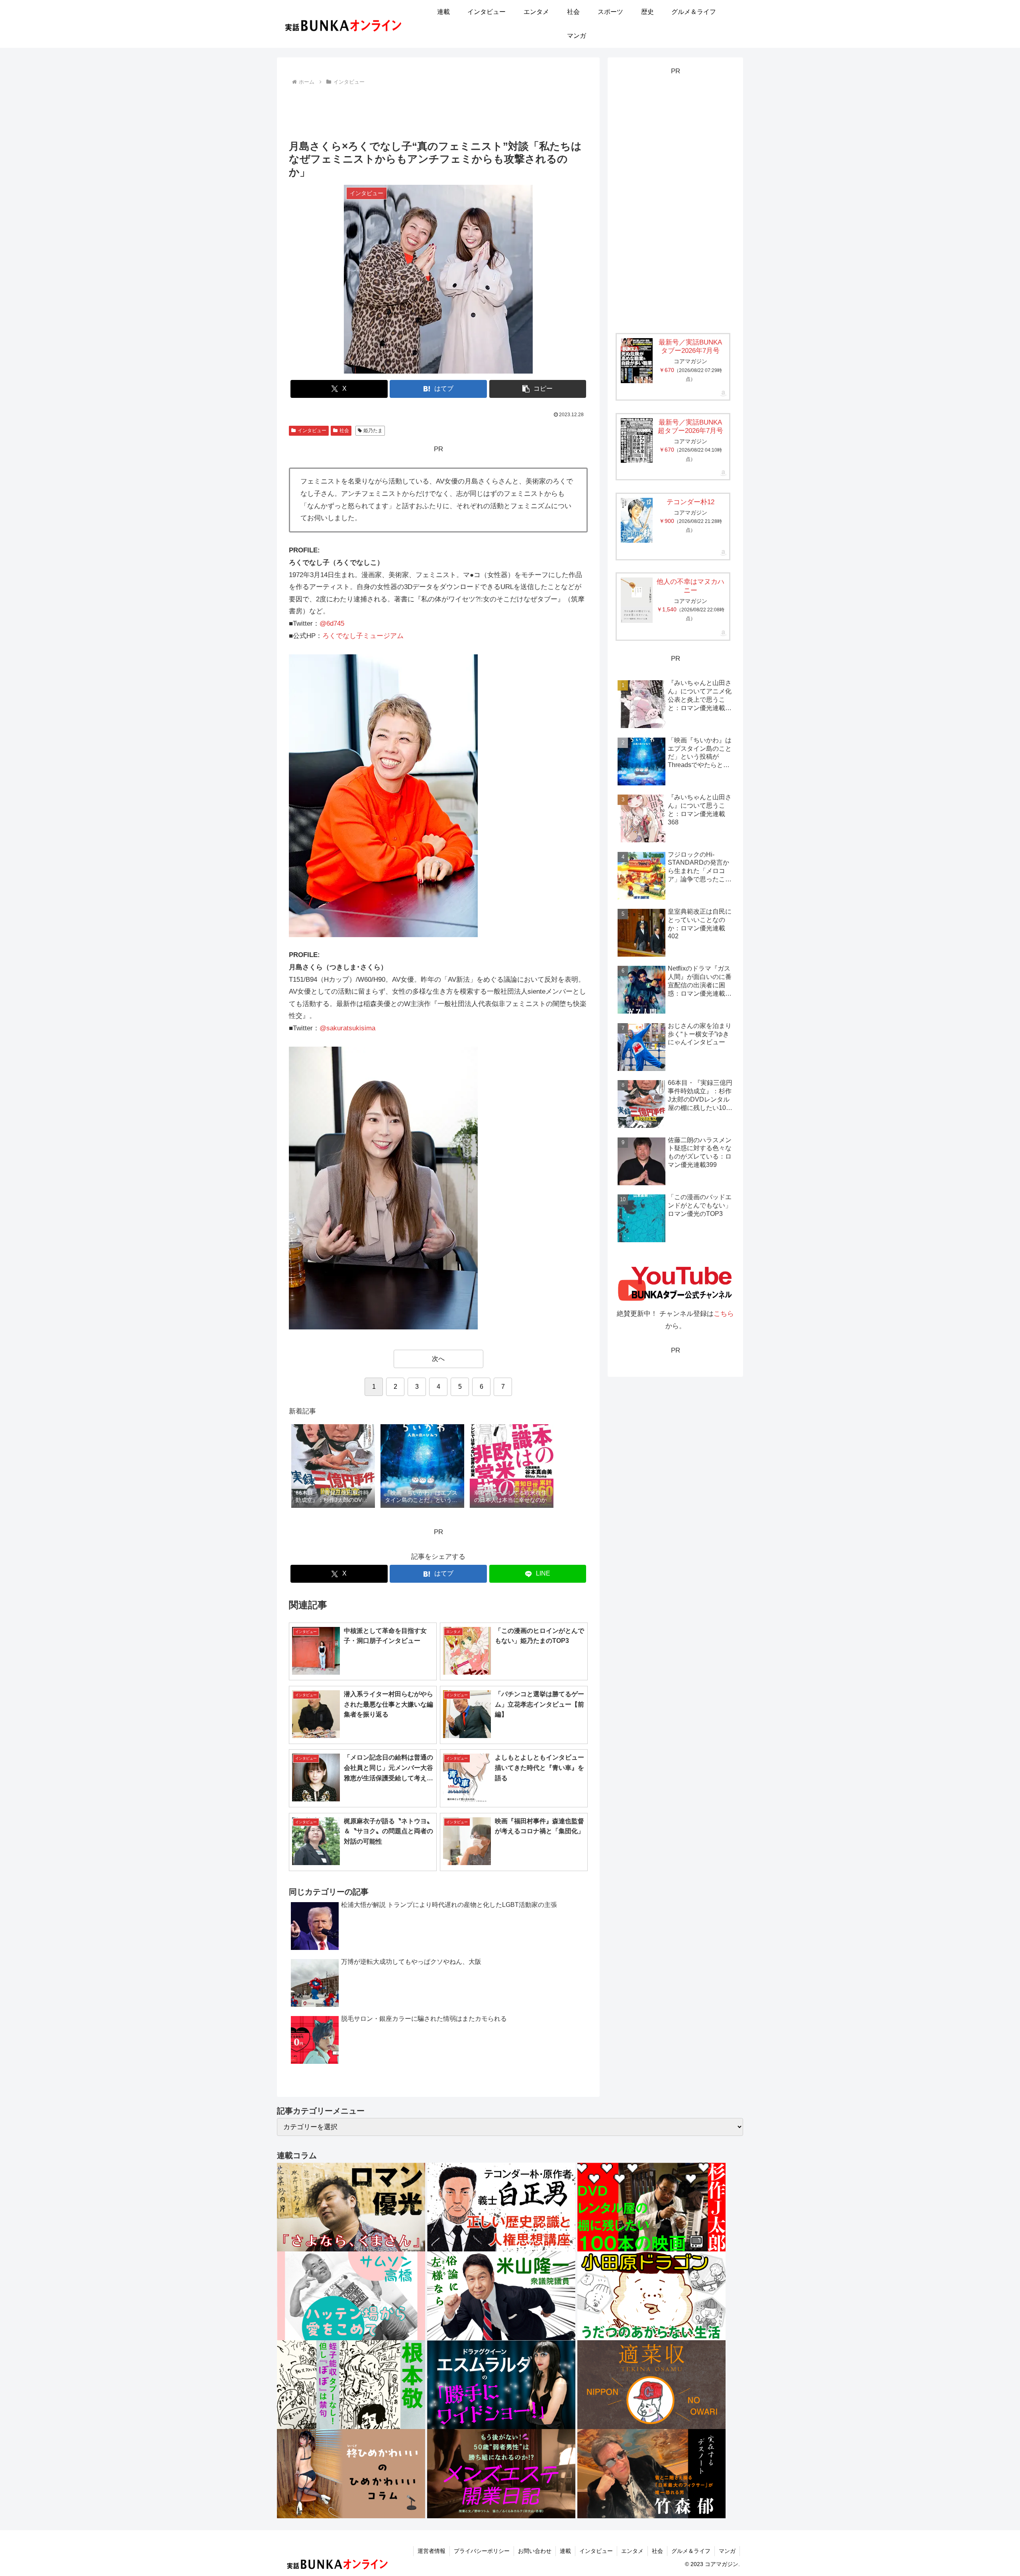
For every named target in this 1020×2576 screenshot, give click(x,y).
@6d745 (332, 623)
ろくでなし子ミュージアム (363, 636)
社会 (344, 431)
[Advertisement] (438, 110)
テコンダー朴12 (690, 502)
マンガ (727, 2551)
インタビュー (312, 431)
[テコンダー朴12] (637, 520)
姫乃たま (373, 431)
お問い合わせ (535, 2551)
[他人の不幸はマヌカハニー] (637, 600)
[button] (538, 389)
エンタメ (632, 2551)
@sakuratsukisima (347, 1028)
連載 (565, 2551)
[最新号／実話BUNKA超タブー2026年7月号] (637, 440)
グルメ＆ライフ (691, 2551)
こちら (724, 1314)
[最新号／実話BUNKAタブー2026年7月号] (637, 361)
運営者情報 (432, 2551)
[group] (333, 1467)
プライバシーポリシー (482, 2551)
